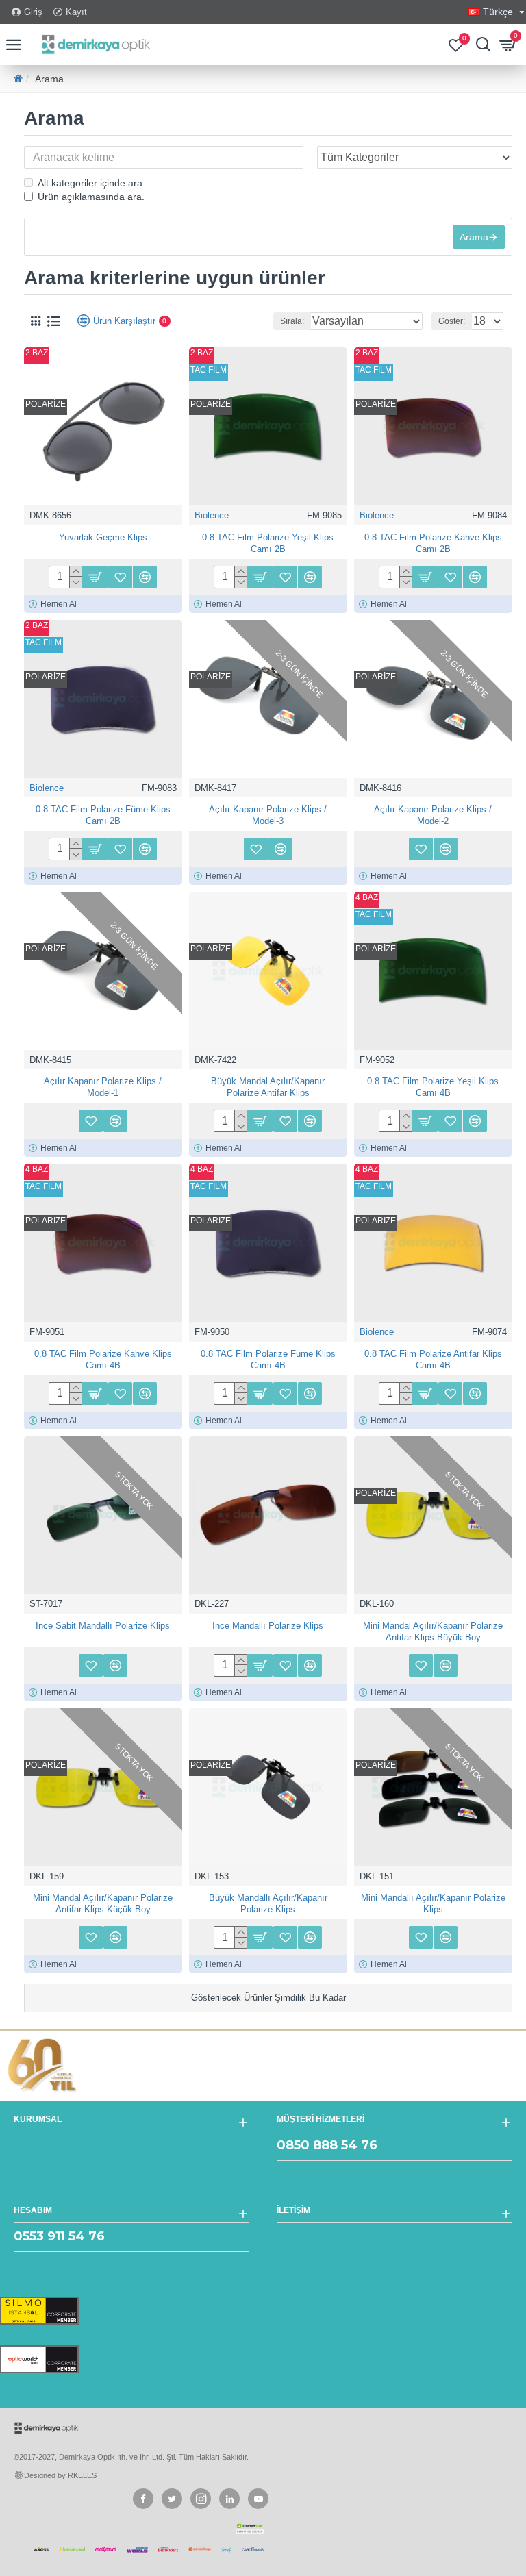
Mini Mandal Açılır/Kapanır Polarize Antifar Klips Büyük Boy (433, 1631)
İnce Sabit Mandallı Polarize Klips (103, 1626)
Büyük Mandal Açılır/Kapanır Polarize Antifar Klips (268, 1087)
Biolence (212, 515)
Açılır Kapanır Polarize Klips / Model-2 (433, 815)
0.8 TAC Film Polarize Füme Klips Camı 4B (268, 1360)
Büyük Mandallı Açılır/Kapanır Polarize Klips (268, 1903)
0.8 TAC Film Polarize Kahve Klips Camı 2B (433, 543)
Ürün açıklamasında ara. (91, 197)
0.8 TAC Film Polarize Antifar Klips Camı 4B (433, 1360)
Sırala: (292, 321)
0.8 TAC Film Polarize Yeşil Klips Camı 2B (268, 543)
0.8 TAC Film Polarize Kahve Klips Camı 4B (103, 1360)
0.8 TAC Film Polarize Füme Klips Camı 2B (103, 815)
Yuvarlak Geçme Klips (103, 537)
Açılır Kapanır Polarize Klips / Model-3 (268, 815)
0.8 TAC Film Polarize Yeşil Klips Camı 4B (433, 1087)
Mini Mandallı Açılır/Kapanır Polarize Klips (433, 1903)
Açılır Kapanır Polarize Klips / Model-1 (103, 1087)
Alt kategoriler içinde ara (90, 183)
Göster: (452, 321)
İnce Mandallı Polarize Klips (268, 1626)
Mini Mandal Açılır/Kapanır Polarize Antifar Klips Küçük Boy (103, 1903)
